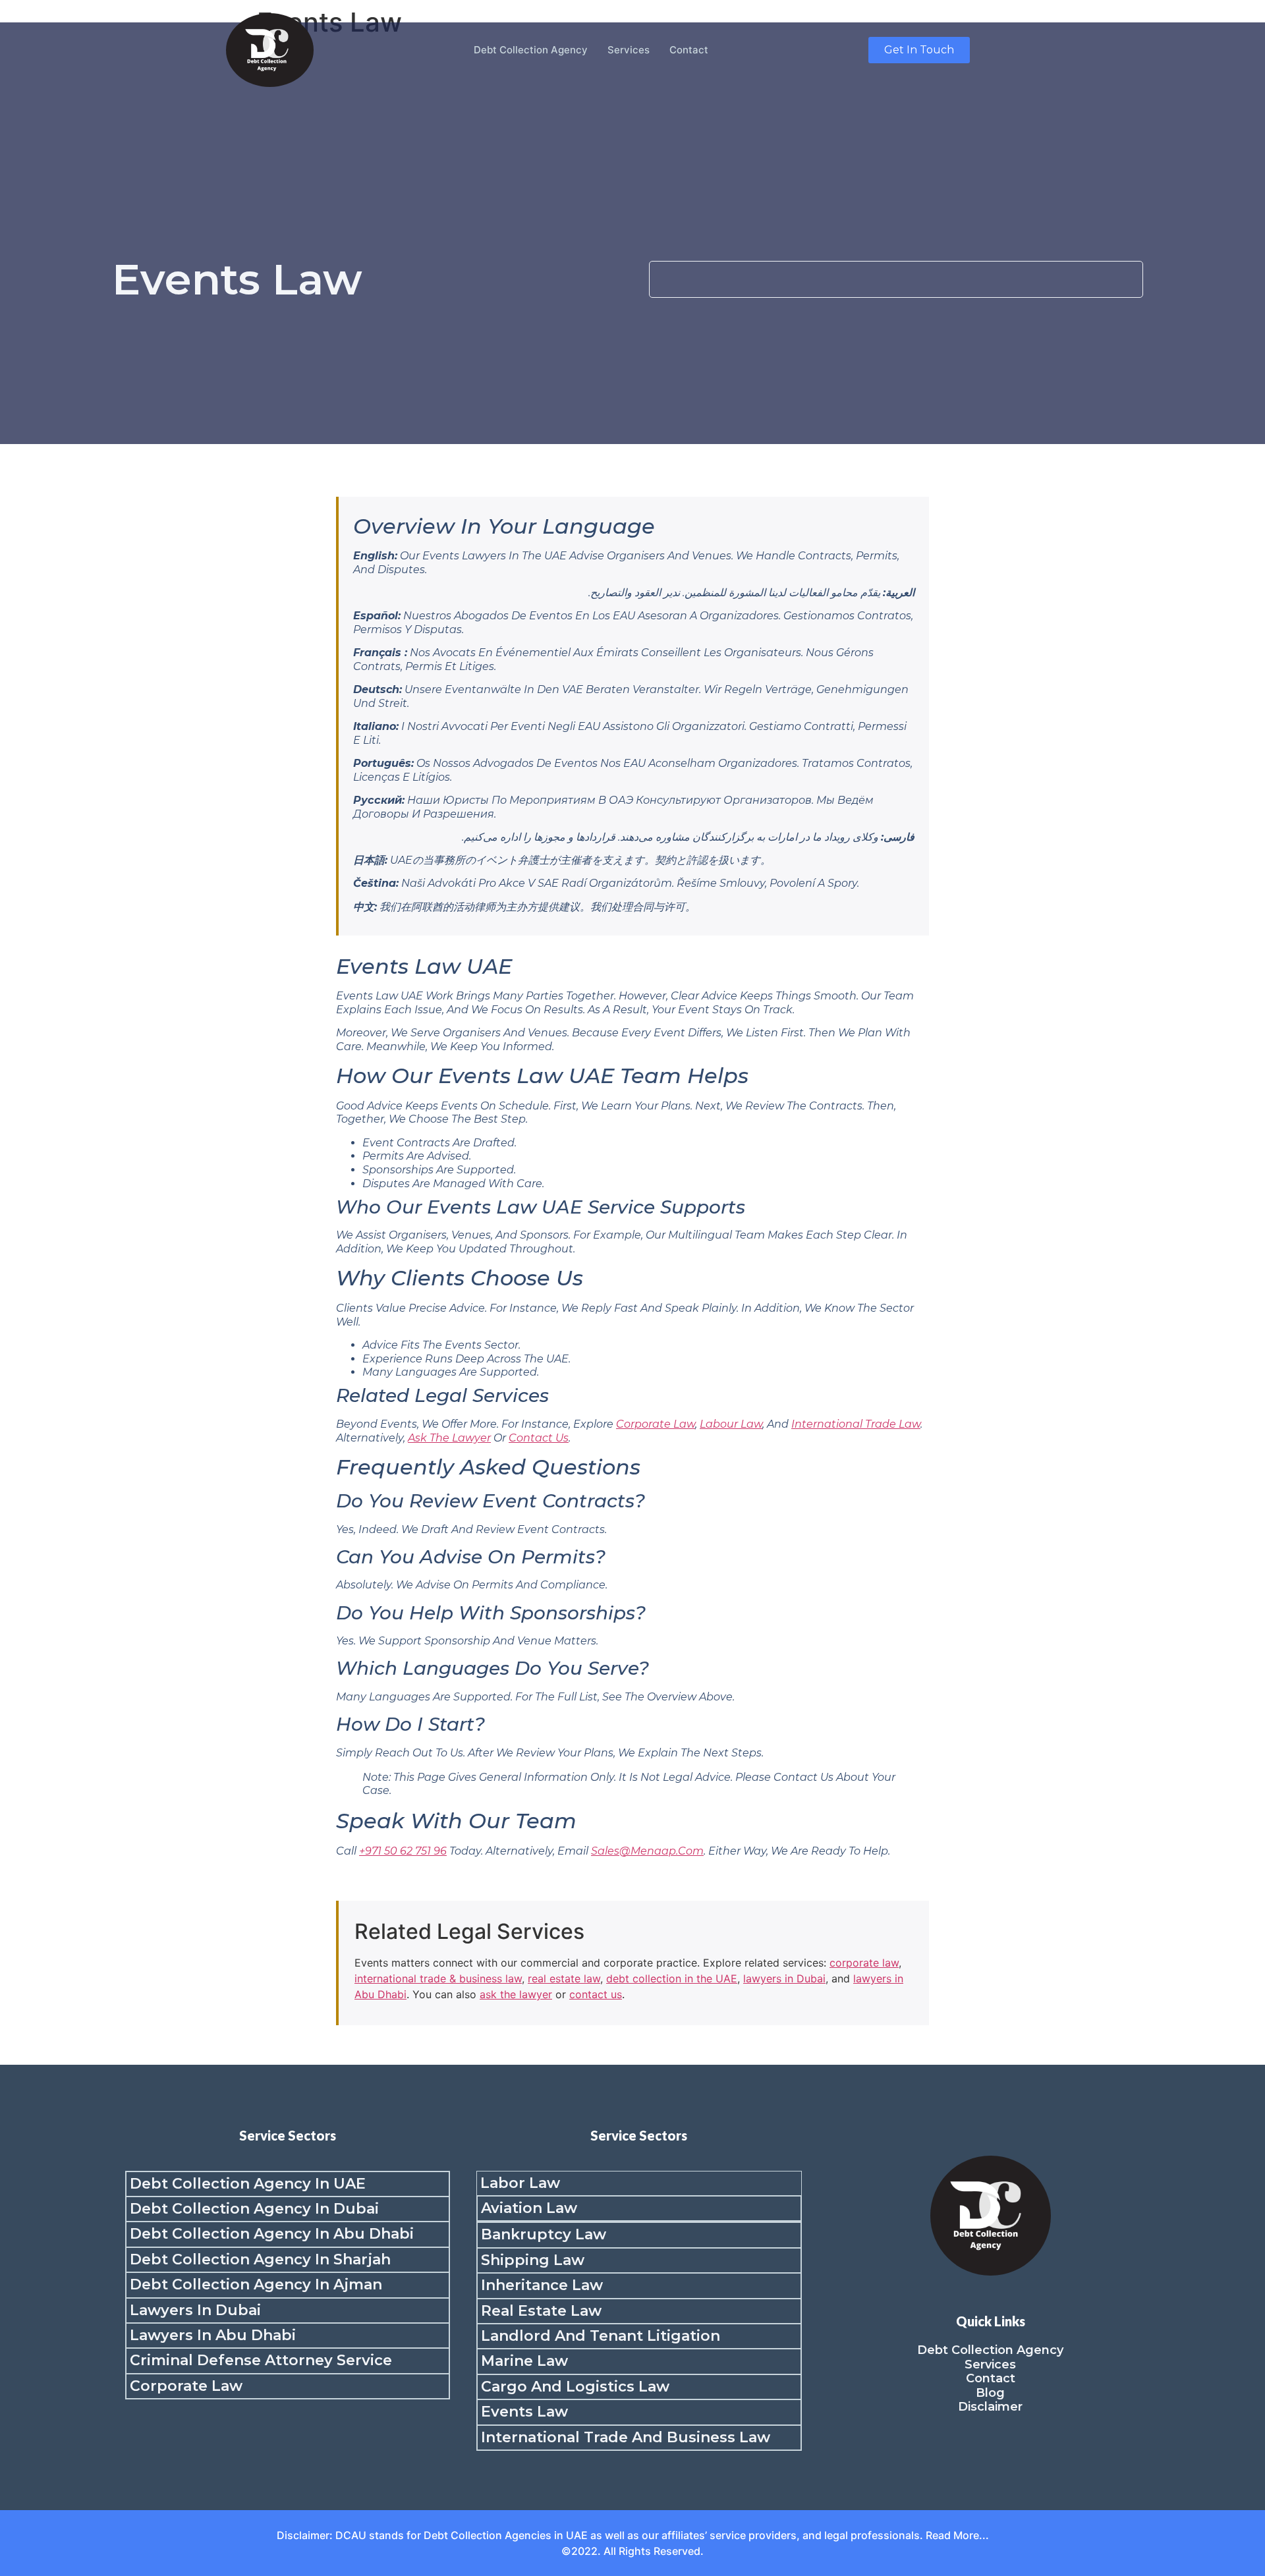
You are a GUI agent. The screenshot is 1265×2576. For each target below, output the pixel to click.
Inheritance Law (542, 2285)
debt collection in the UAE (672, 1978)
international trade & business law (438, 1978)
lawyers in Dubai (784, 1978)
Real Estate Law (541, 2311)
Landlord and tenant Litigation (601, 2336)
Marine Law (524, 2361)
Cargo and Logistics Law (575, 2387)
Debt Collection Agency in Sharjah (260, 2259)
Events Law (524, 2412)
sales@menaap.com (647, 1851)
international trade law (856, 1424)
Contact (689, 50)
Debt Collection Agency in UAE (248, 2184)
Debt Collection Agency (531, 50)
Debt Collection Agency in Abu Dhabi (272, 2234)
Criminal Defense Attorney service (261, 2360)
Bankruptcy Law (544, 2234)
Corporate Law (186, 2386)
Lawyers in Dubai (195, 2310)
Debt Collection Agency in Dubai (254, 2209)
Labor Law (520, 2183)
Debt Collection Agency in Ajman (256, 2284)
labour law (731, 1424)
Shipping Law (533, 2260)
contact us (539, 1438)
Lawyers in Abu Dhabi (213, 2335)
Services (629, 50)
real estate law (564, 1978)
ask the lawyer (449, 1438)
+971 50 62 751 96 (403, 1851)
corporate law (656, 1424)
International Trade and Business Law (626, 2437)
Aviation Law (529, 2208)
